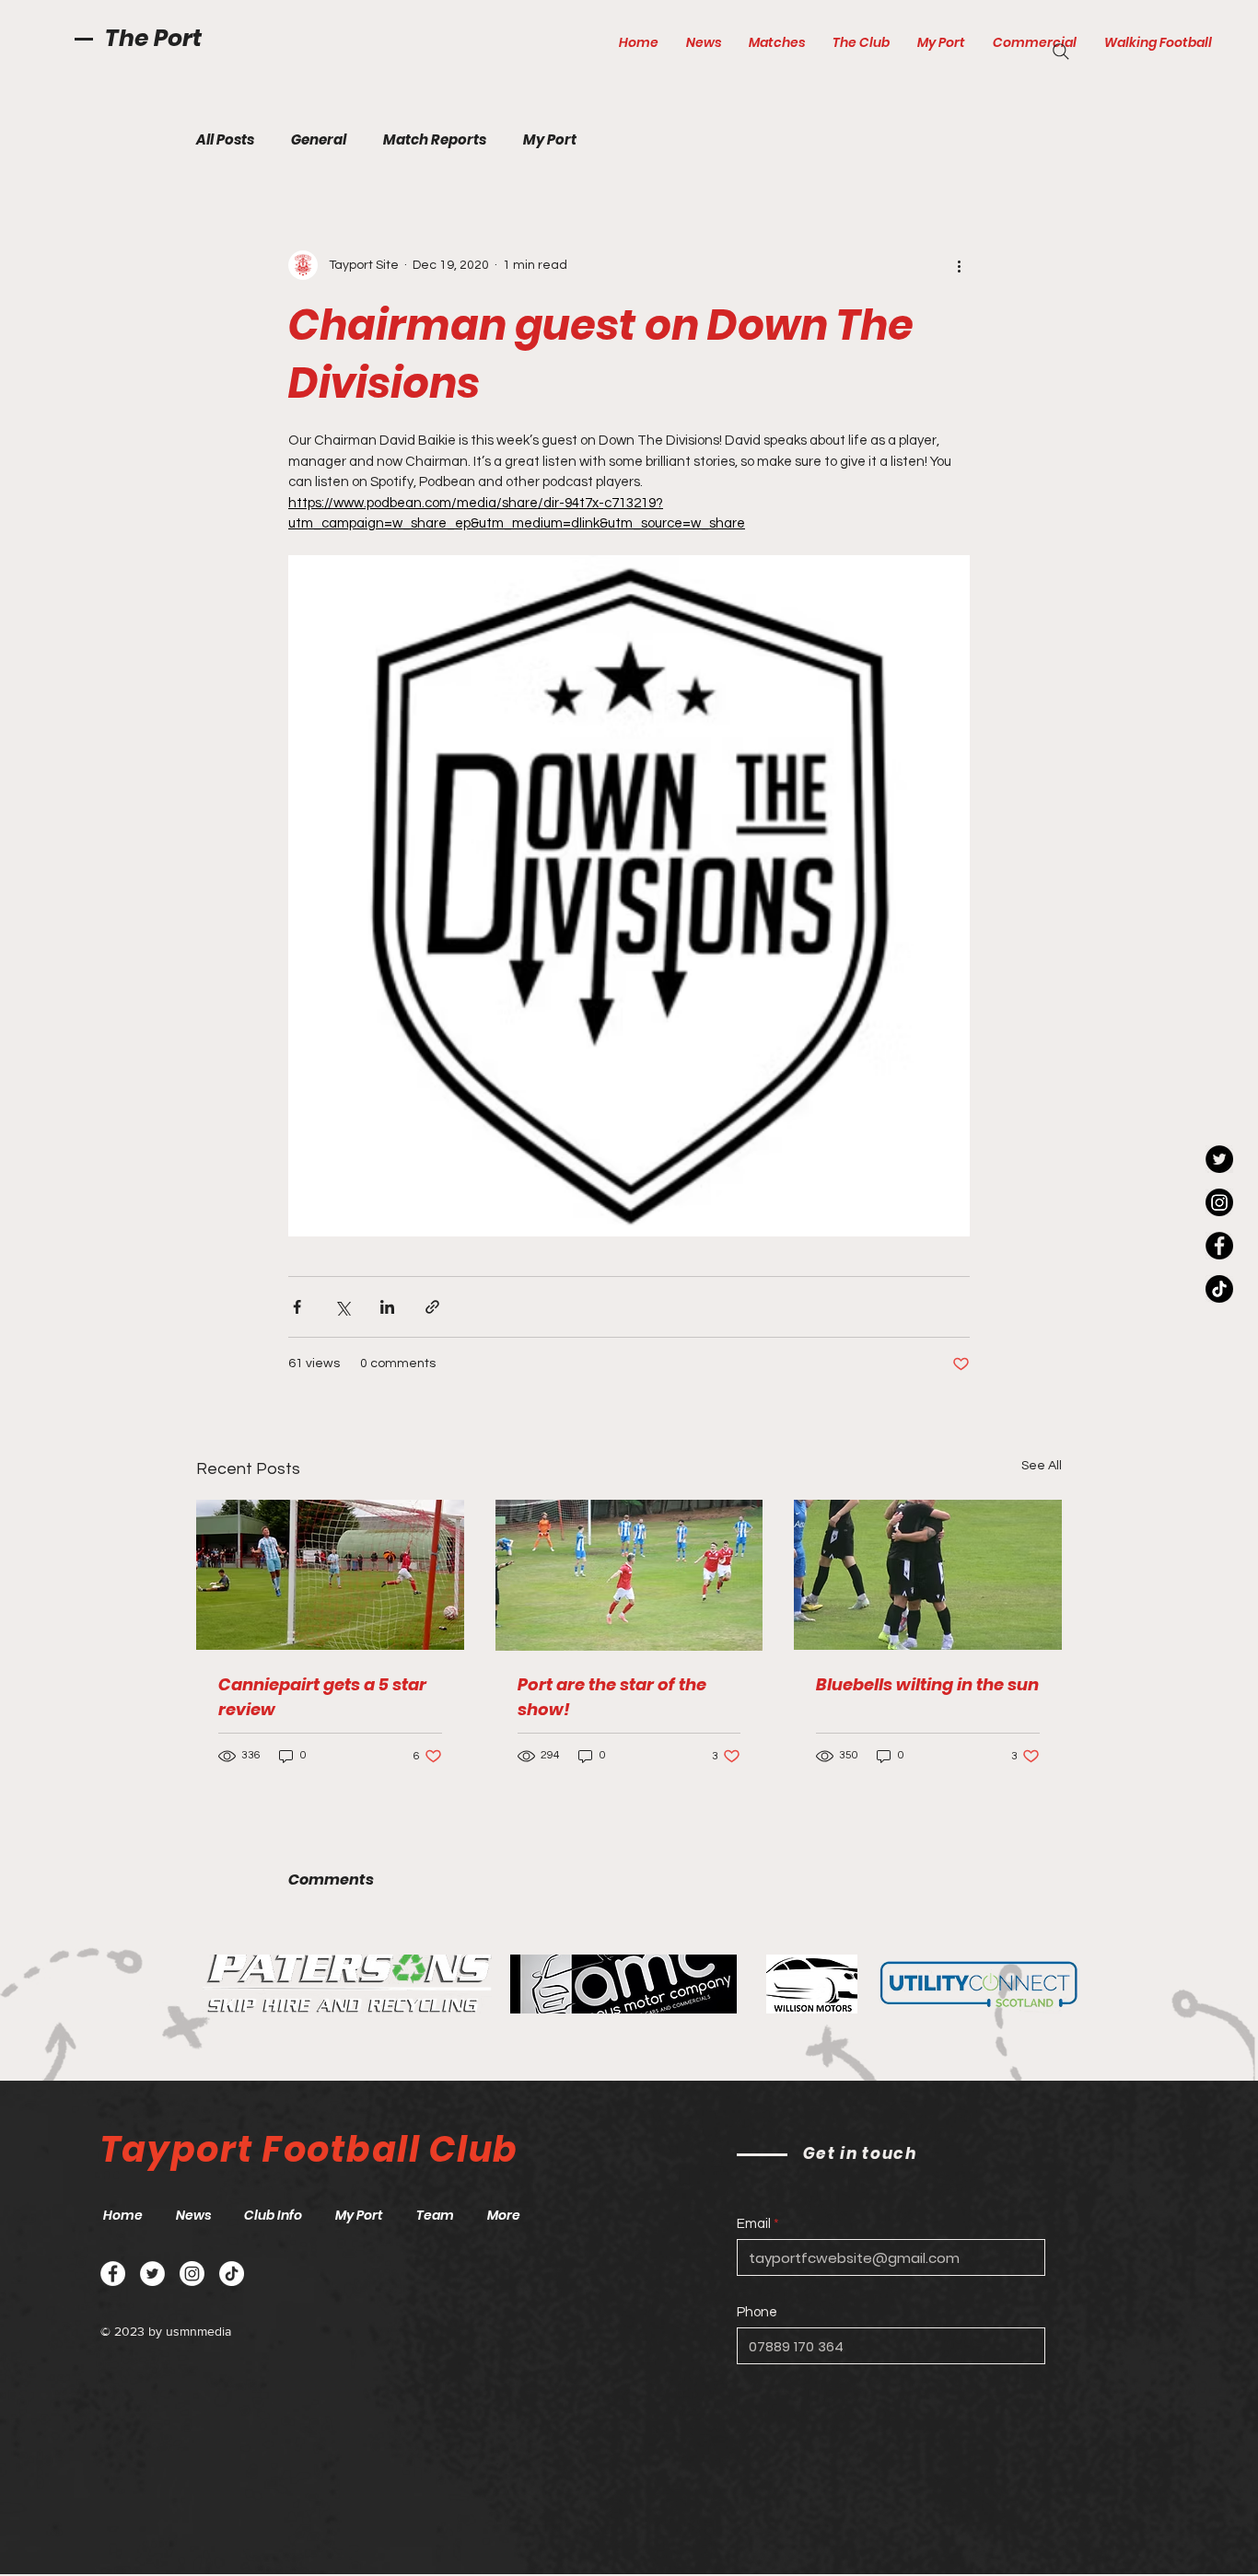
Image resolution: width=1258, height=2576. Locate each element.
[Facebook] (1219, 1246)
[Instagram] (1219, 1202)
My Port (550, 140)
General (319, 140)
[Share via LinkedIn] (387, 1307)
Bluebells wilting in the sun (927, 1684)
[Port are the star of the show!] (629, 1575)
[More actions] (959, 265)
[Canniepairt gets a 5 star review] (330, 1575)
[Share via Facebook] (297, 1307)
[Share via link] (432, 1307)
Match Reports (435, 140)
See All (1042, 1466)
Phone (757, 2312)
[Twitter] (1219, 1159)
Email (754, 2224)
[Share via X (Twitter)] (342, 1307)
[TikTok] (1219, 1289)
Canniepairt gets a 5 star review (322, 1697)
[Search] (1061, 52)
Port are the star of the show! (612, 1697)
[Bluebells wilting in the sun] (928, 1575)
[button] (777, 42)
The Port (153, 38)
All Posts (225, 140)
